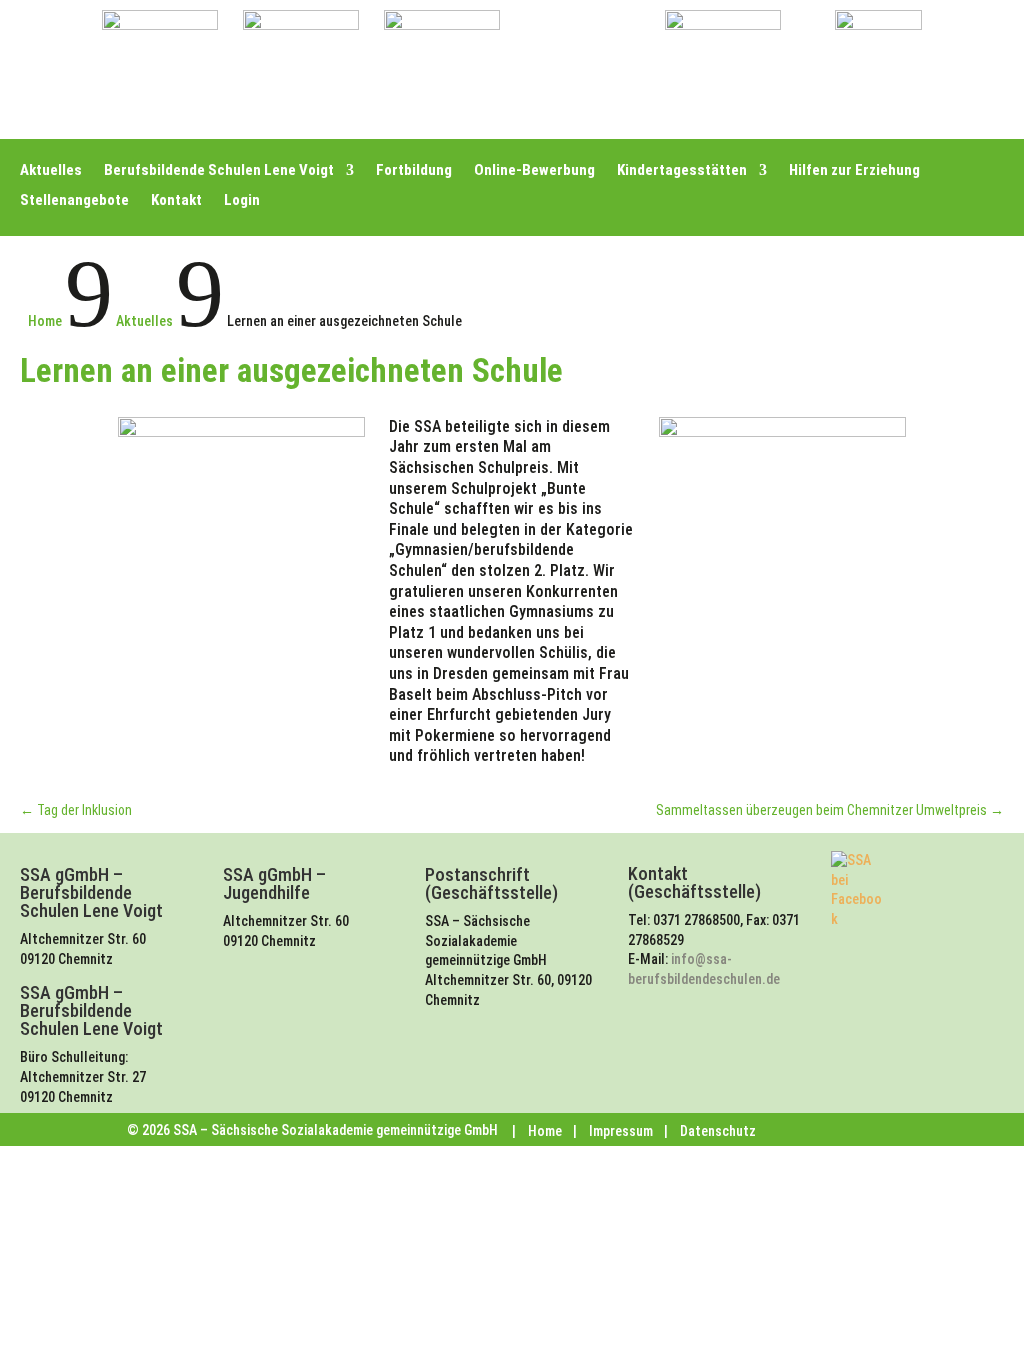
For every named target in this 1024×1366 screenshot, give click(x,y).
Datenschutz (718, 1130)
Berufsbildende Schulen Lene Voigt (219, 171)
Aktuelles (51, 171)
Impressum (621, 1130)
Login (242, 201)
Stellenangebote (74, 201)
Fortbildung (414, 171)
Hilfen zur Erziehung (854, 171)
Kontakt (176, 201)
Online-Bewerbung (534, 171)
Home (545, 1130)
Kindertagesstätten (682, 171)
